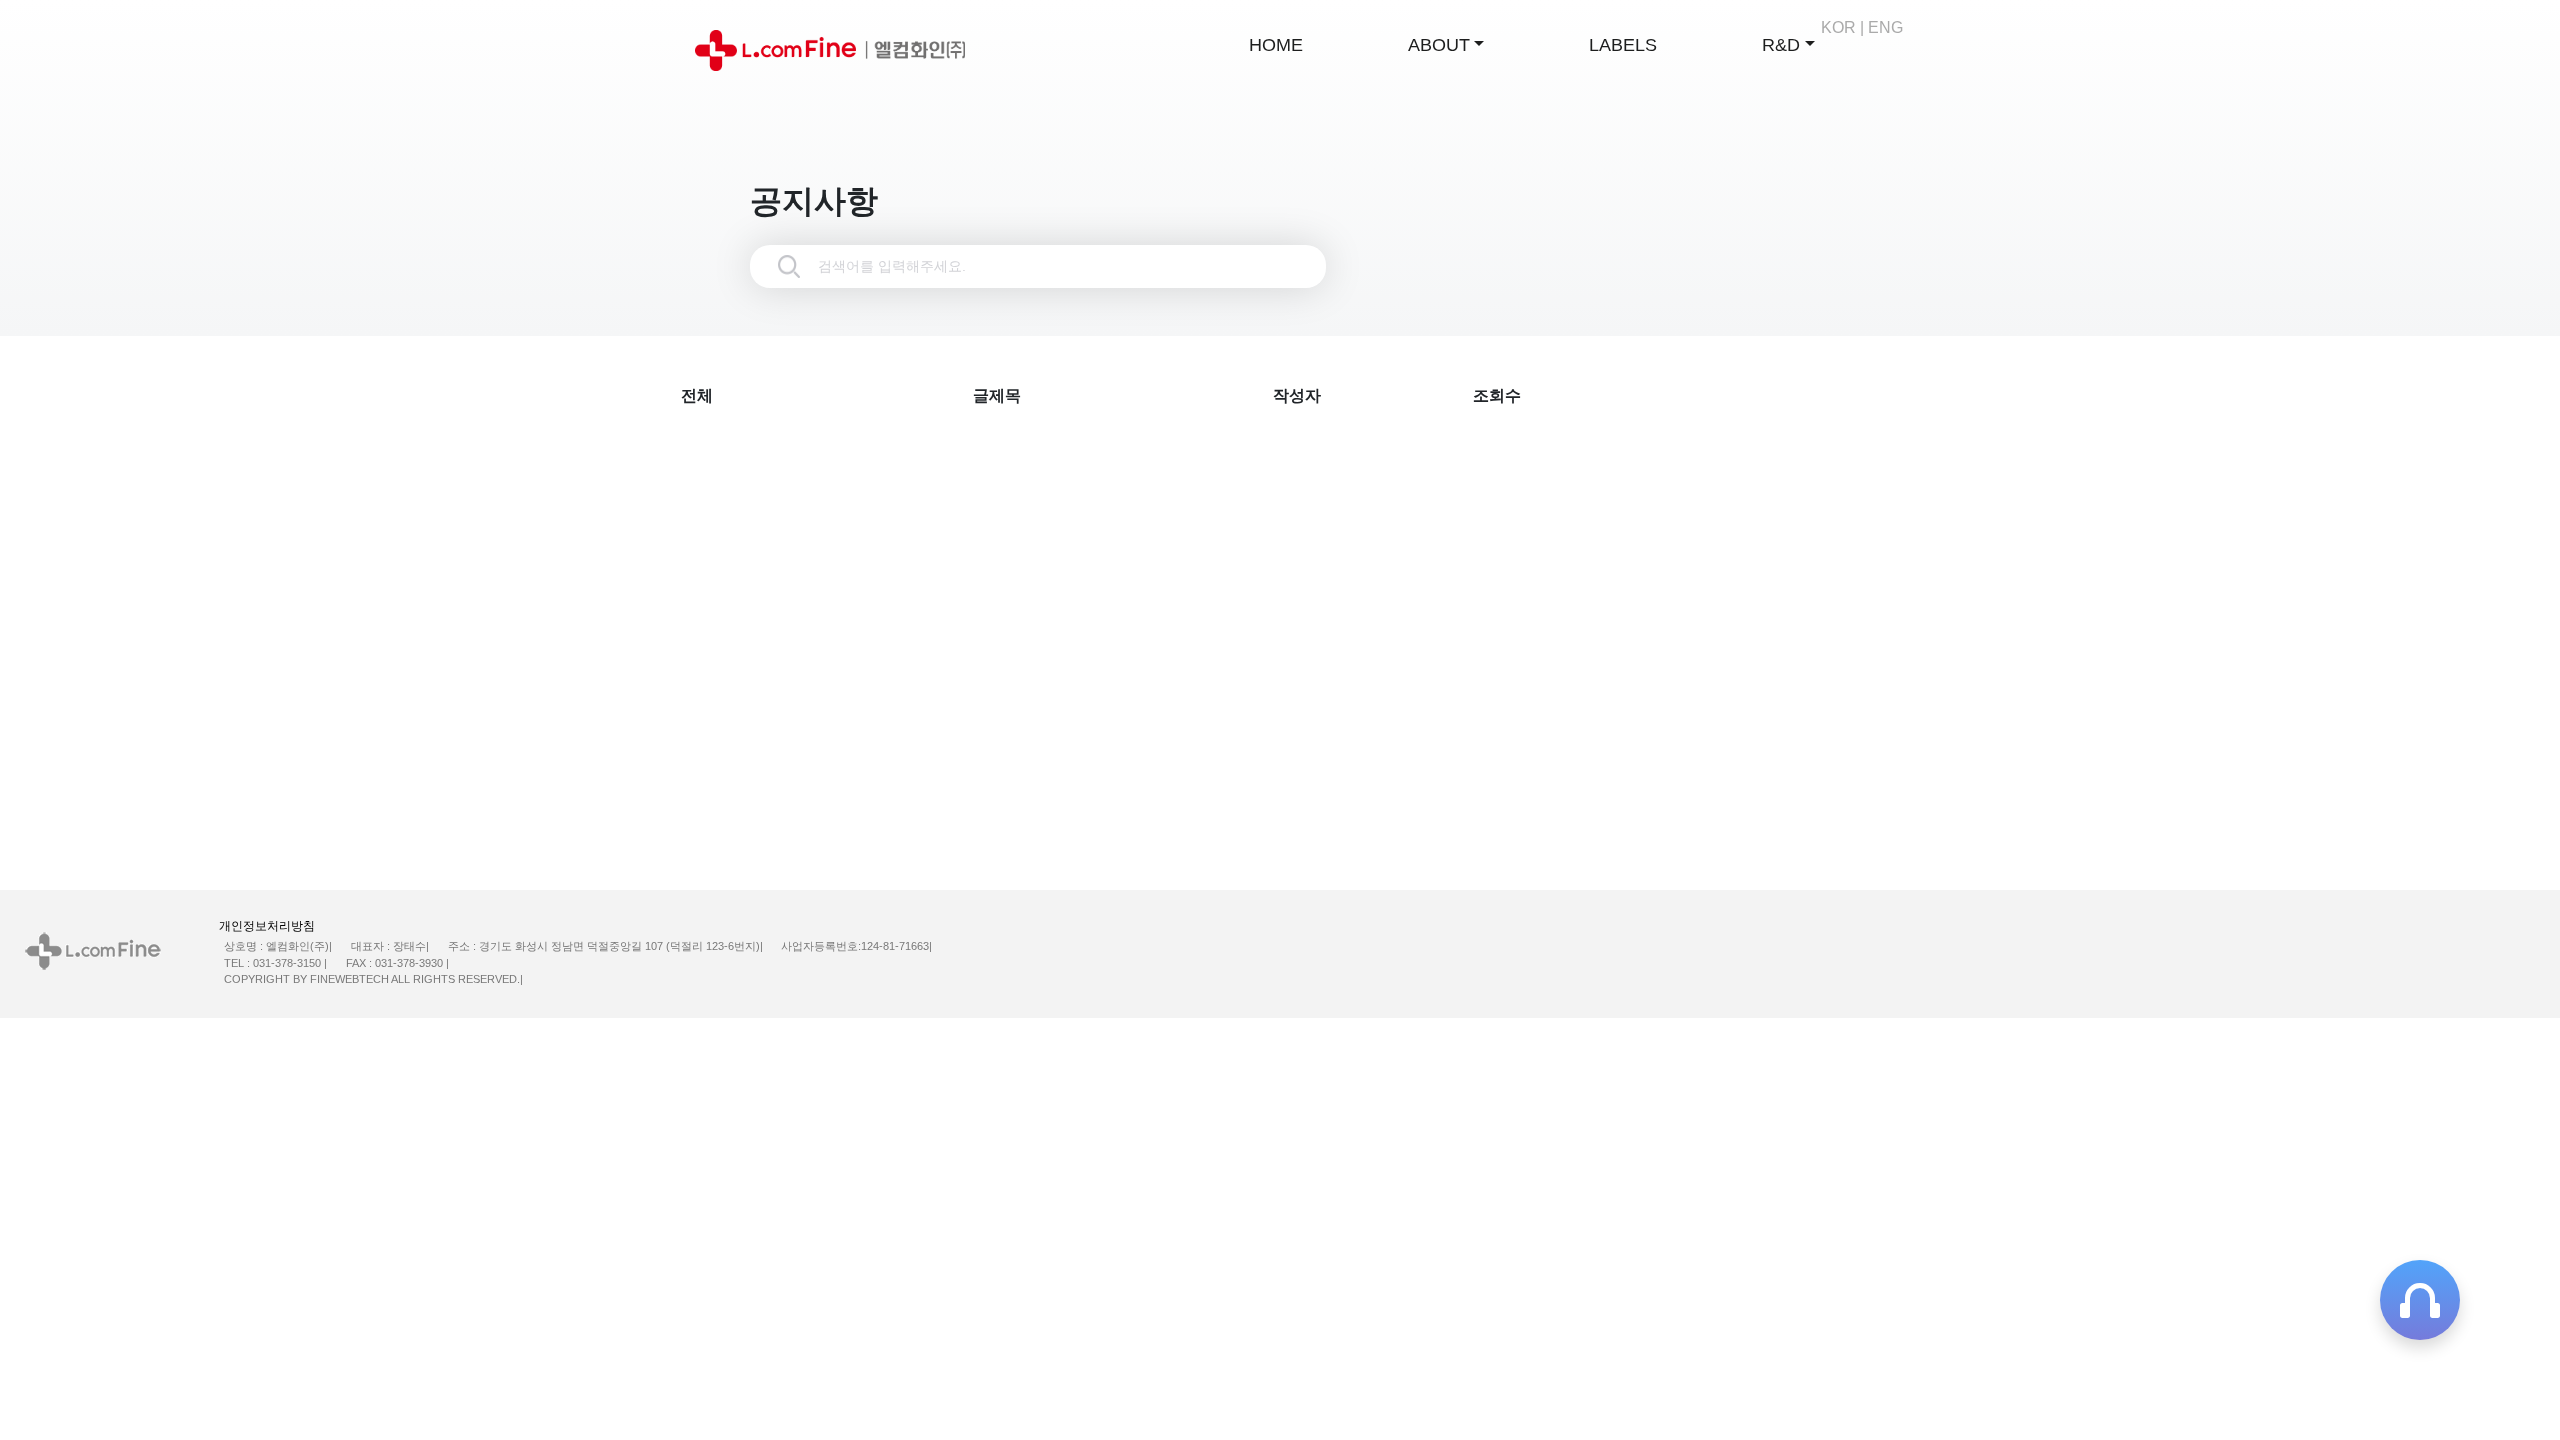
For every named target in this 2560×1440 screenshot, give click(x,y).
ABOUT (1436, 45)
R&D (1778, 45)
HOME (1273, 45)
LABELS (1620, 45)
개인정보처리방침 (267, 926)
